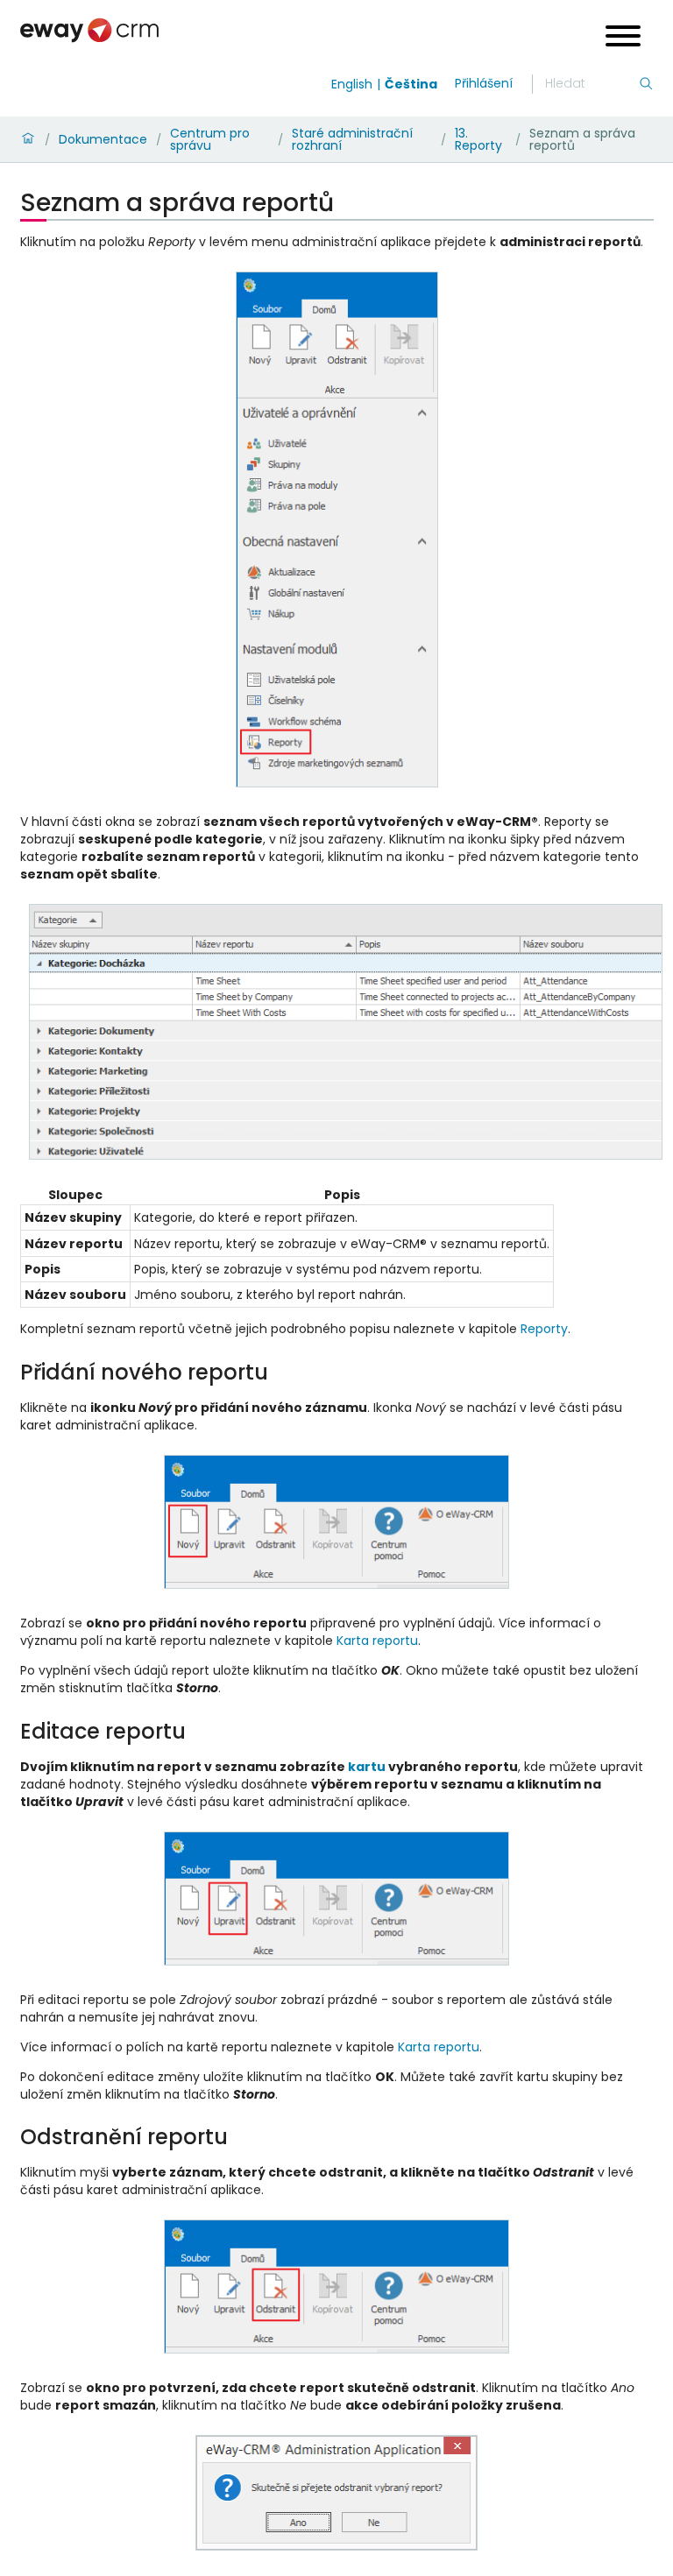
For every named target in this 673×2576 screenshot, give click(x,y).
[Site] (89, 30)
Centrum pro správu (210, 139)
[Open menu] (623, 38)
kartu (367, 1767)
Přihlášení (484, 83)
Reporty (544, 1329)
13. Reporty (478, 139)
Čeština (411, 84)
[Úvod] (28, 139)
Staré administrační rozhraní (352, 139)
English (352, 84)
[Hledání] (646, 84)
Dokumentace (103, 139)
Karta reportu (377, 1641)
